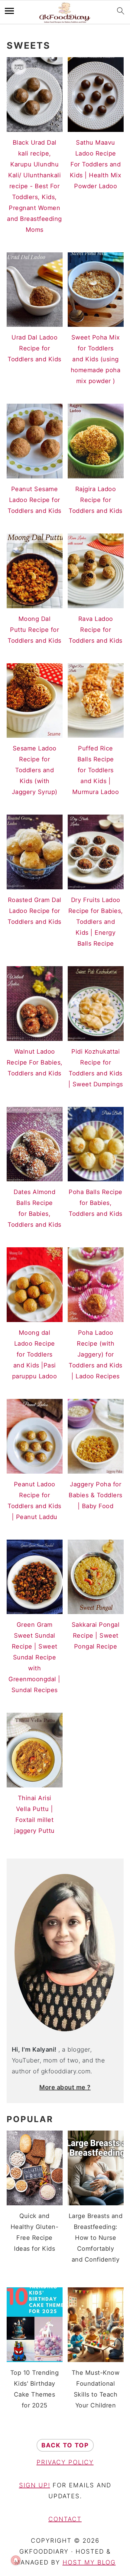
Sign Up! (35, 2485)
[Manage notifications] (16, 2560)
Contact (65, 2519)
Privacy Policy (65, 2462)
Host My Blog (89, 2562)
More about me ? (65, 2087)
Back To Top (65, 2445)
